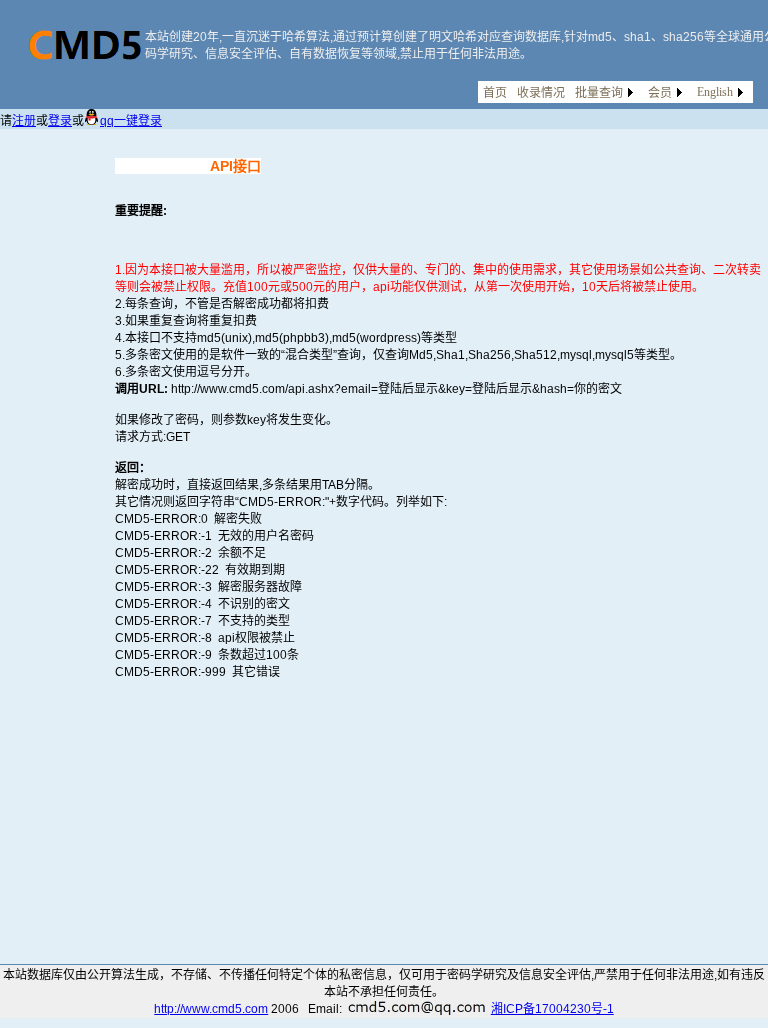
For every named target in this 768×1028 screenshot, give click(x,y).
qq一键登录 (131, 121)
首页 (495, 93)
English (715, 92)
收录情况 (541, 93)
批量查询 (599, 93)
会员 (660, 93)
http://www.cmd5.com (211, 1009)
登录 (60, 121)
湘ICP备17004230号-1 (552, 1009)
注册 (24, 121)
